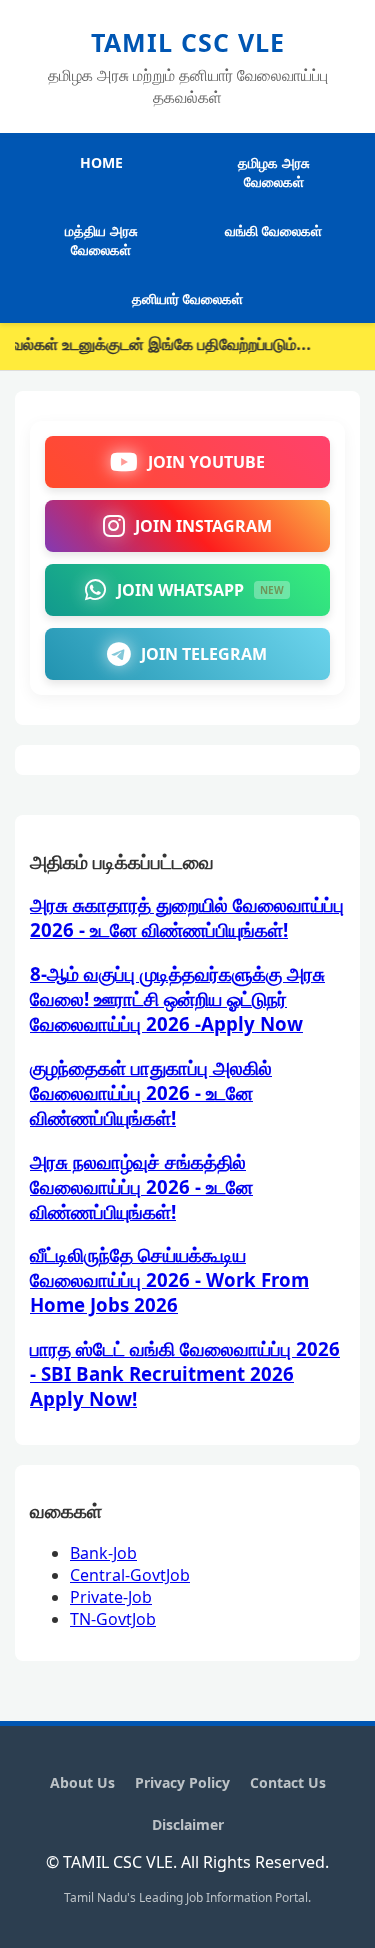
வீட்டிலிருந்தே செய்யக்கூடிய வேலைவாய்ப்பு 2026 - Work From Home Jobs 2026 (169, 1279)
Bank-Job (103, 1553)
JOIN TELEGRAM (204, 654)
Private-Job (111, 1597)
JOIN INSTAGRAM (203, 526)
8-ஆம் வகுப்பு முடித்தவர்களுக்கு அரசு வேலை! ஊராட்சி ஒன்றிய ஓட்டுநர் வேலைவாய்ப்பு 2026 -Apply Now (177, 998)
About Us (82, 1782)
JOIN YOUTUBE (206, 462)
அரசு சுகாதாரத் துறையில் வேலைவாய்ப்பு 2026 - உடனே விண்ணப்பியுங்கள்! (187, 917)
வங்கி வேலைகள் (273, 230)
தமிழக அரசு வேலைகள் (274, 172)
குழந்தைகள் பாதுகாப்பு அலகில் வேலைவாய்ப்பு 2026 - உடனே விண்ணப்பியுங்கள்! (151, 1092)
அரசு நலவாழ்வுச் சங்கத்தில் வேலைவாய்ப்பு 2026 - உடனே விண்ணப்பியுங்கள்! (141, 1186)
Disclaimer (188, 1824)
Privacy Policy (182, 1782)
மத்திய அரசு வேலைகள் (101, 240)
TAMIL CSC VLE (188, 42)
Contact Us (288, 1782)
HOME (101, 162)
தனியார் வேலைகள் (187, 298)
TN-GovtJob (113, 1619)
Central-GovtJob (130, 1575)
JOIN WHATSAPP (200, 590)
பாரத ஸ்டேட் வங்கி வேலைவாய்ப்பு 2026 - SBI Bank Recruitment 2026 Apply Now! (185, 1373)
